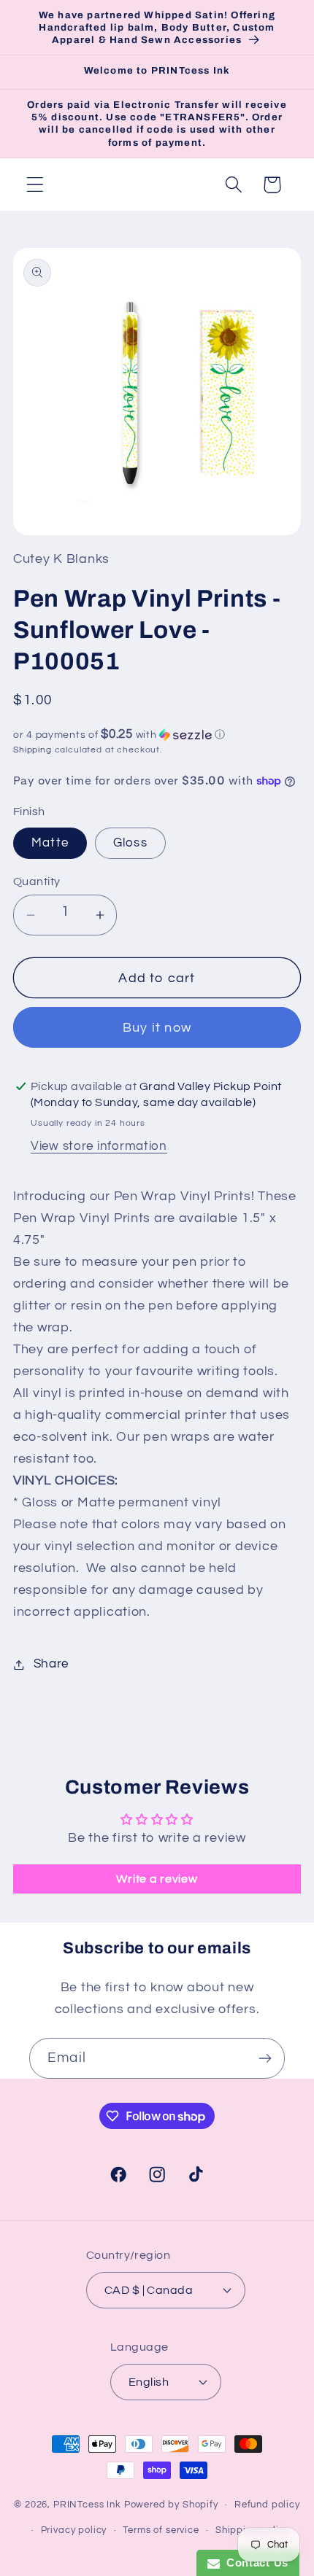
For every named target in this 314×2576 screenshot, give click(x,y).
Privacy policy (74, 2530)
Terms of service (161, 2530)
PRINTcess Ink (87, 2505)
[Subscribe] (265, 2058)
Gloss (130, 843)
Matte (50, 843)
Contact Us (254, 2563)
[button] (35, 185)
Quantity (37, 882)
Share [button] (51, 1664)
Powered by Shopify (171, 2505)
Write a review (157, 1879)
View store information (99, 1146)
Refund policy (267, 2505)
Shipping (32, 750)
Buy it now (157, 1028)
